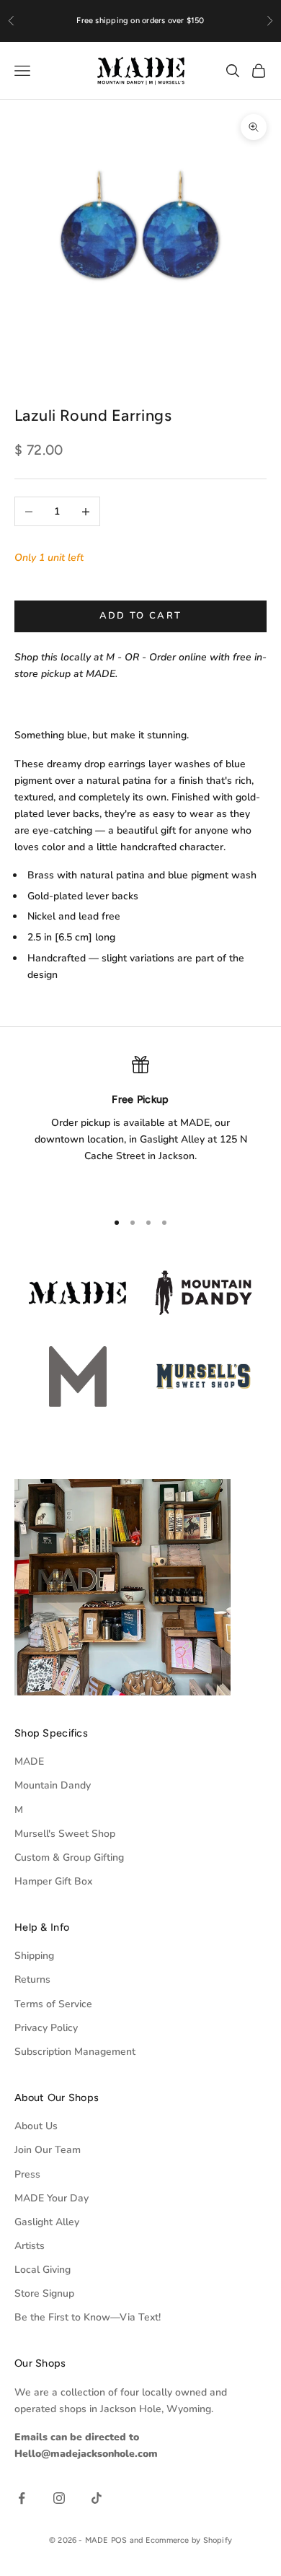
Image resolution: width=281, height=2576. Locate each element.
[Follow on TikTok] (97, 2498)
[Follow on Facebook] (22, 2498)
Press (27, 2174)
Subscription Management (75, 2052)
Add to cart (141, 616)
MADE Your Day (52, 2198)
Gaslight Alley (47, 2222)
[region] (140, 1127)
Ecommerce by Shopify (189, 2540)
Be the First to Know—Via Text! (88, 2317)
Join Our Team (48, 2150)
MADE (29, 1761)
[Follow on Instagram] (59, 2498)
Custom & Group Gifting (69, 1857)
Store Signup (44, 2293)
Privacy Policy (46, 2028)
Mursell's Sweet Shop (65, 1834)
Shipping (34, 1956)
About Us (36, 2126)
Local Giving (43, 2270)
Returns (32, 1979)
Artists (30, 2246)
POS (119, 2540)
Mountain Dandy (53, 1785)
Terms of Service (53, 2004)
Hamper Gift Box (53, 1881)
